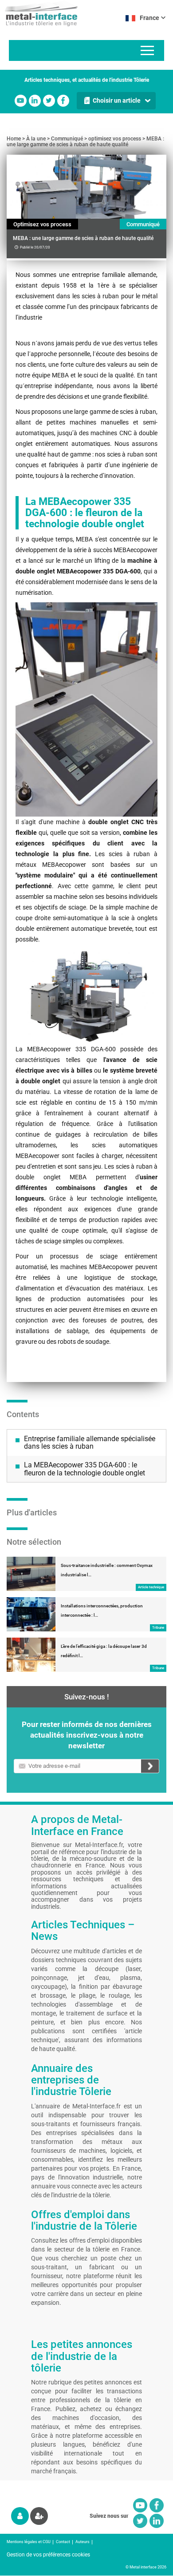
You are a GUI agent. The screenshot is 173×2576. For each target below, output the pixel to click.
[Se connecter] (20, 2516)
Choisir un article (117, 100)
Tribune (158, 1628)
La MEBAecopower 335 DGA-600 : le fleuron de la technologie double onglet (85, 1469)
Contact (63, 2542)
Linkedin (35, 101)
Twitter (49, 101)
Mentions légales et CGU (29, 2542)
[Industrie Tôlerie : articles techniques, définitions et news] (39, 13)
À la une (36, 139)
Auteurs (83, 2542)
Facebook (63, 101)
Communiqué (67, 139)
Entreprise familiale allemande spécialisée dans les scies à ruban (90, 1443)
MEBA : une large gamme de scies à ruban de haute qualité (85, 142)
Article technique (151, 1587)
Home (14, 139)
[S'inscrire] (39, 2516)
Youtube (21, 101)
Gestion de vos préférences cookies (48, 2555)
